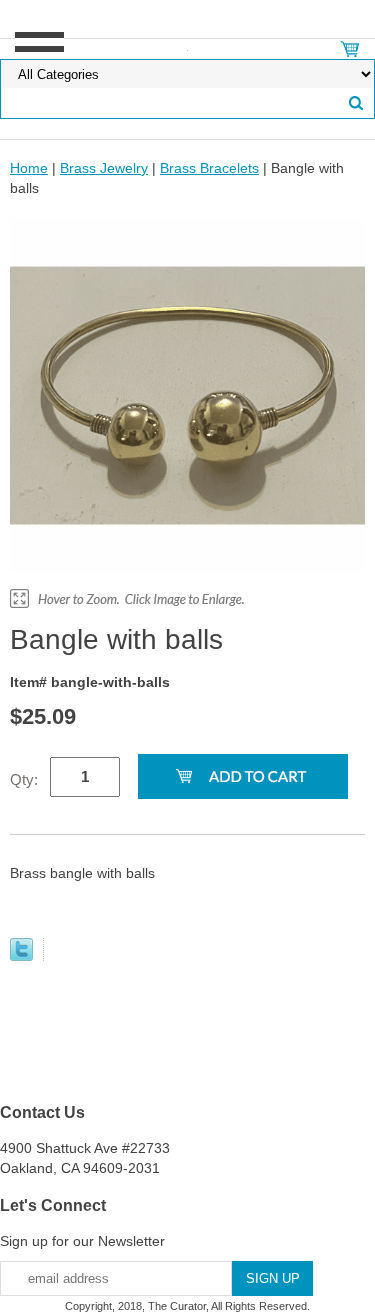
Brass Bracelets (209, 168)
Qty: (24, 779)
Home (29, 168)
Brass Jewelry (104, 168)
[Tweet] (21, 956)
